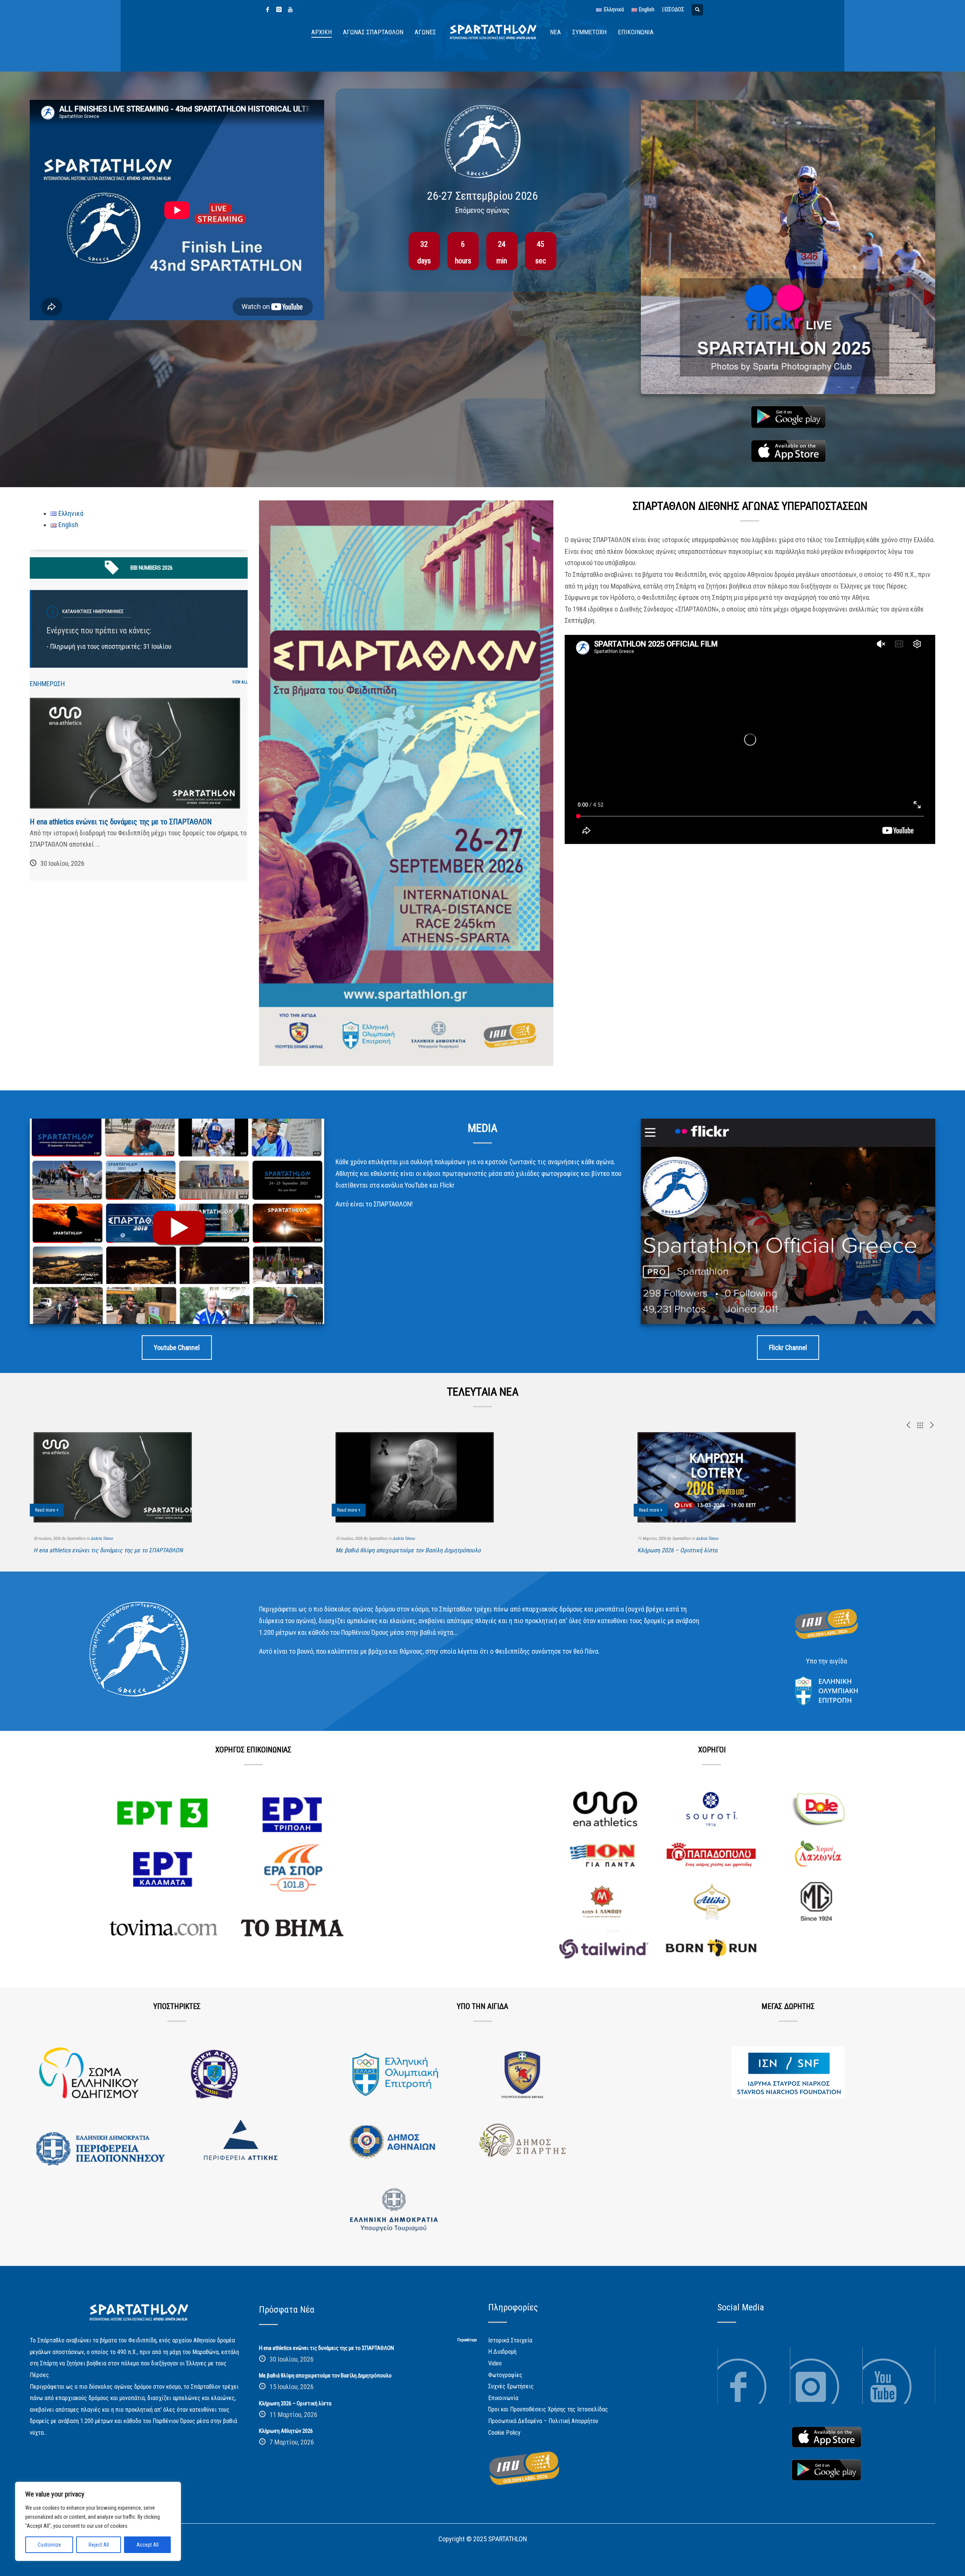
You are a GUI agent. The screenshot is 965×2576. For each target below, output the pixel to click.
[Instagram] (279, 9)
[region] (98, 2521)
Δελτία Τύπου (102, 1539)
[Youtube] (290, 9)
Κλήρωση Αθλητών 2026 (286, 2431)
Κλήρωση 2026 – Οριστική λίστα (677, 1550)
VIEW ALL (240, 682)
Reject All (99, 2545)
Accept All (148, 2545)
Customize (49, 2545)
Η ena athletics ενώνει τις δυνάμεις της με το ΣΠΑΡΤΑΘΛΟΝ (121, 822)
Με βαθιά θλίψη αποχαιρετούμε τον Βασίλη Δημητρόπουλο (408, 1550)
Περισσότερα (467, 2340)
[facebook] (268, 9)
